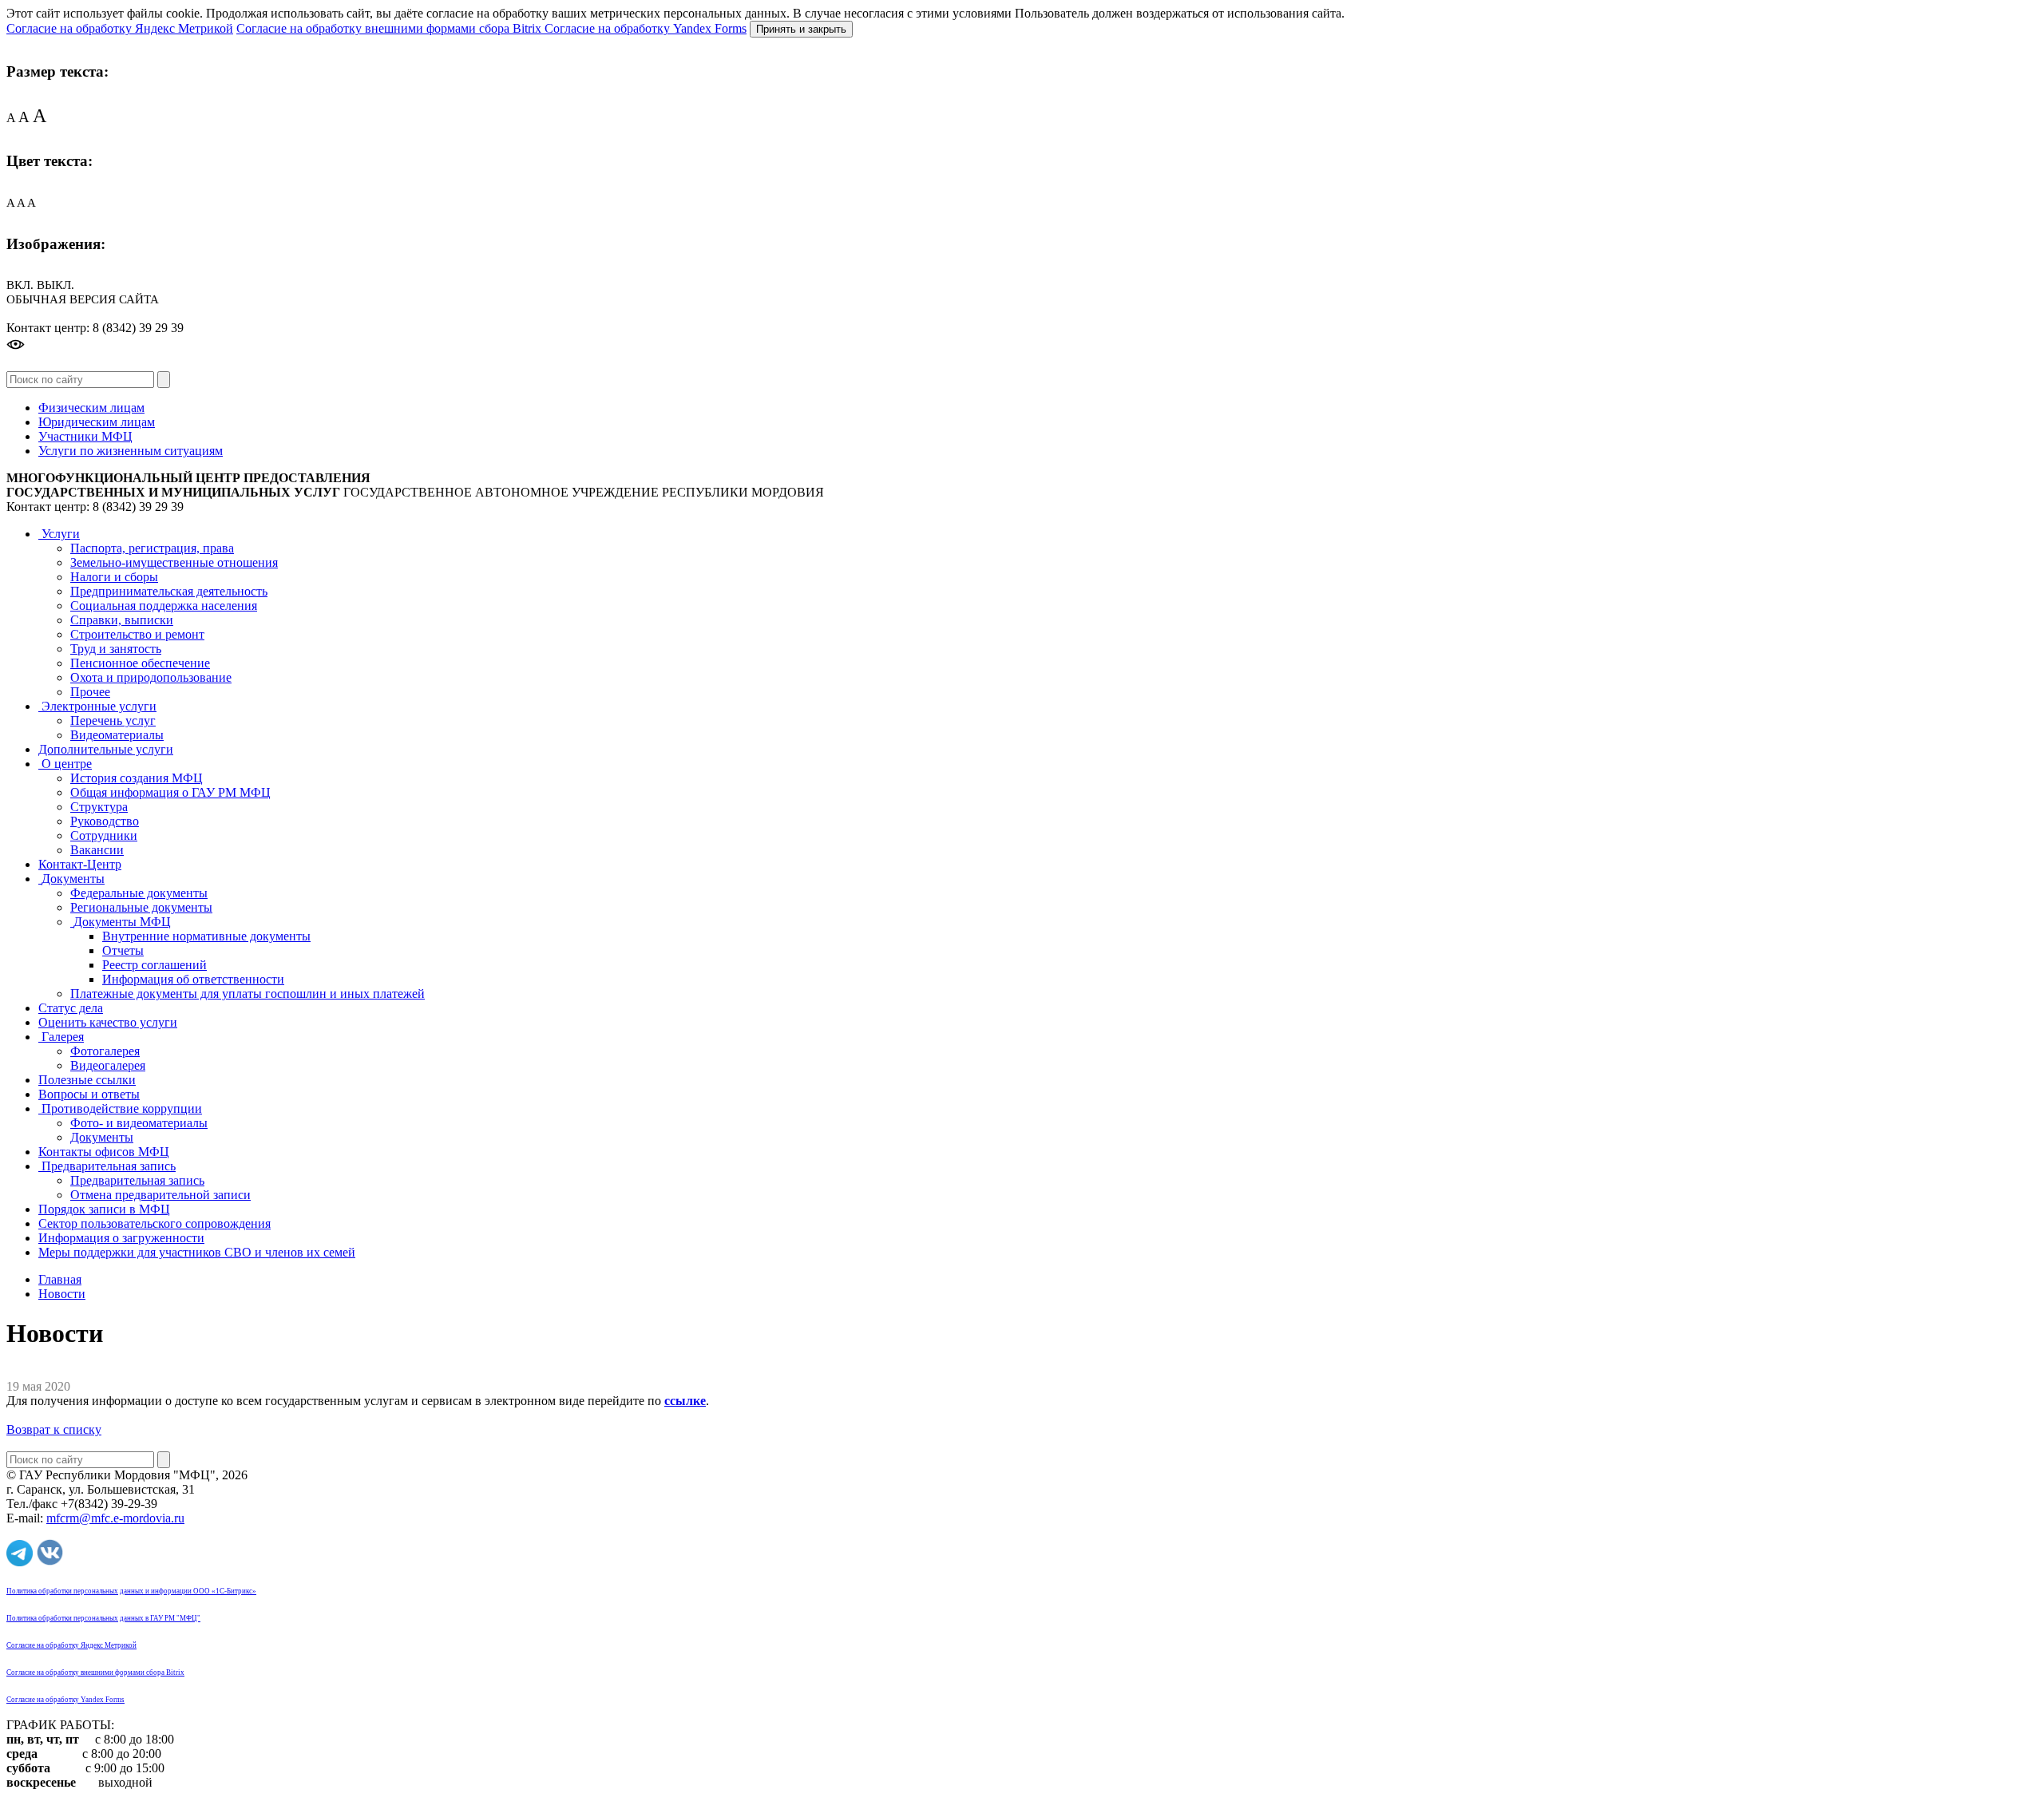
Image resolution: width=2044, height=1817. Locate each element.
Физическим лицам (91, 408)
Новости (62, 1294)
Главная (60, 1279)
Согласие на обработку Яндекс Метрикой (120, 28)
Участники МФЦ (85, 436)
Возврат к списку (54, 1429)
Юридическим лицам (97, 422)
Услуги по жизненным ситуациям (131, 451)
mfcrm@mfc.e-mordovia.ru (115, 1518)
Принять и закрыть (801, 29)
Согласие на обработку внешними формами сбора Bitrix (390, 28)
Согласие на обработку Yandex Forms (646, 28)
